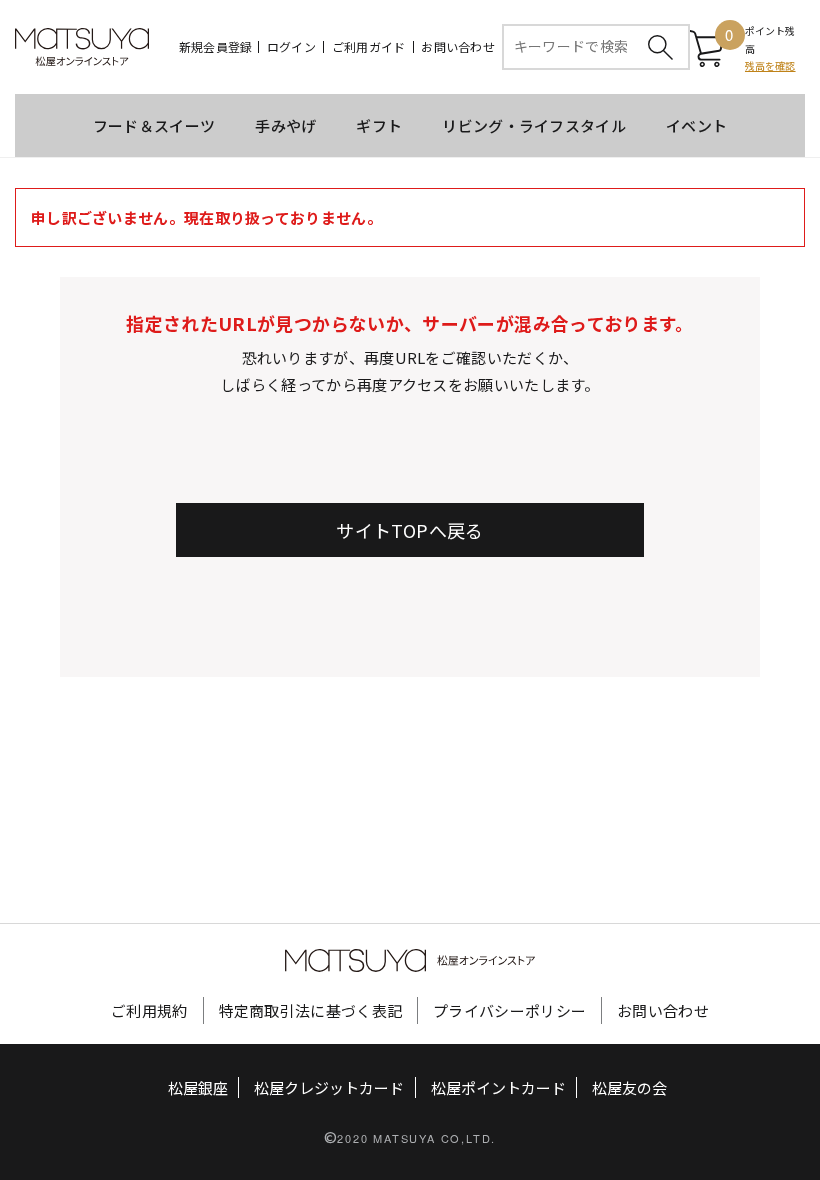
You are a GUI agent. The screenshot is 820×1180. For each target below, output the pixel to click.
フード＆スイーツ (154, 125)
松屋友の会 (629, 1087)
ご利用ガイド (368, 47)
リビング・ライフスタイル (534, 125)
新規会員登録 (215, 47)
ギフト (379, 125)
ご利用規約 (149, 1010)
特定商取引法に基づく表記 (311, 1010)
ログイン (291, 47)
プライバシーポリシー (509, 1010)
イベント (696, 125)
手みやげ (285, 125)
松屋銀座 (198, 1087)
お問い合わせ (457, 47)
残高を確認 (770, 65)
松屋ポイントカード (498, 1087)
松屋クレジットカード (329, 1087)
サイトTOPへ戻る (409, 530)
